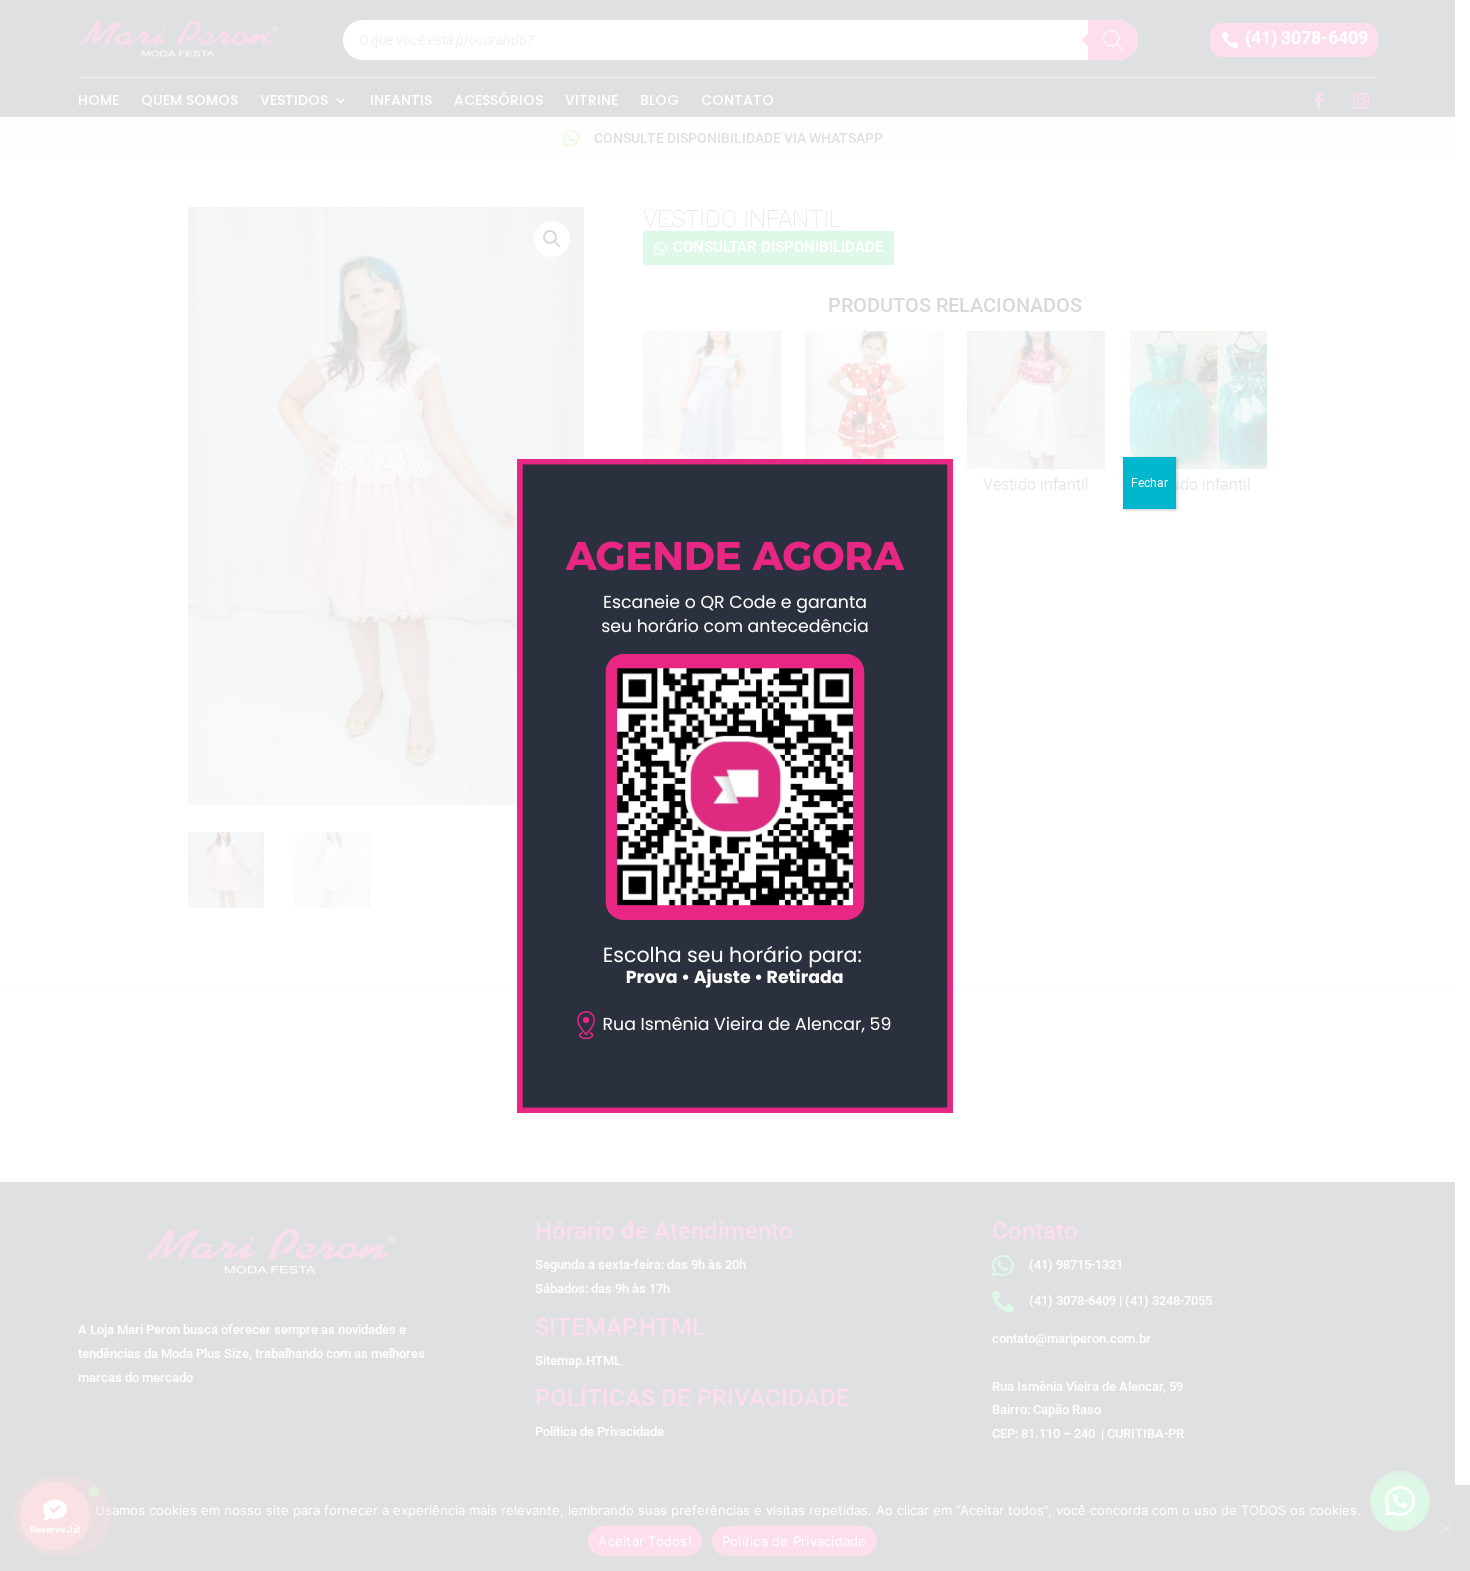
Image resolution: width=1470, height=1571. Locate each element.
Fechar (1149, 483)
